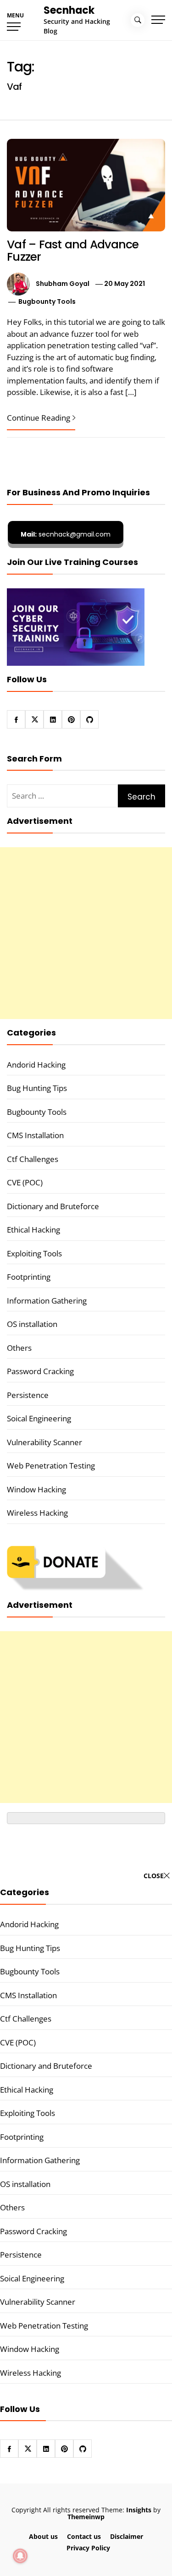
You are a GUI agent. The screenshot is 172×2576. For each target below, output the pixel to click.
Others (19, 1348)
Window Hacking (36, 1489)
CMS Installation (35, 1135)
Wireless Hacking (37, 1513)
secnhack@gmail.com (66, 534)
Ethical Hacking (33, 1230)
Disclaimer (127, 2536)
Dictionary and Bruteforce (53, 1206)
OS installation (32, 1324)
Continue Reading (39, 418)
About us (43, 2536)
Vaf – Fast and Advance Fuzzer (73, 251)
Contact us (84, 2536)
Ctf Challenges (33, 1159)
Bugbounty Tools (47, 301)
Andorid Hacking (36, 1065)
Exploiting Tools (34, 1253)
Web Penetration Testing (51, 1466)
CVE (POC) (25, 1182)
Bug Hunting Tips (37, 1088)
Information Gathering (47, 1301)
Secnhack (69, 10)
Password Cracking (40, 1371)
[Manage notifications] (20, 2556)
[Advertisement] (86, 933)
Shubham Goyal (63, 284)
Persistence (28, 1395)
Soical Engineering (39, 1418)
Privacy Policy (88, 2548)
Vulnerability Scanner (44, 1442)
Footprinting (29, 1277)
